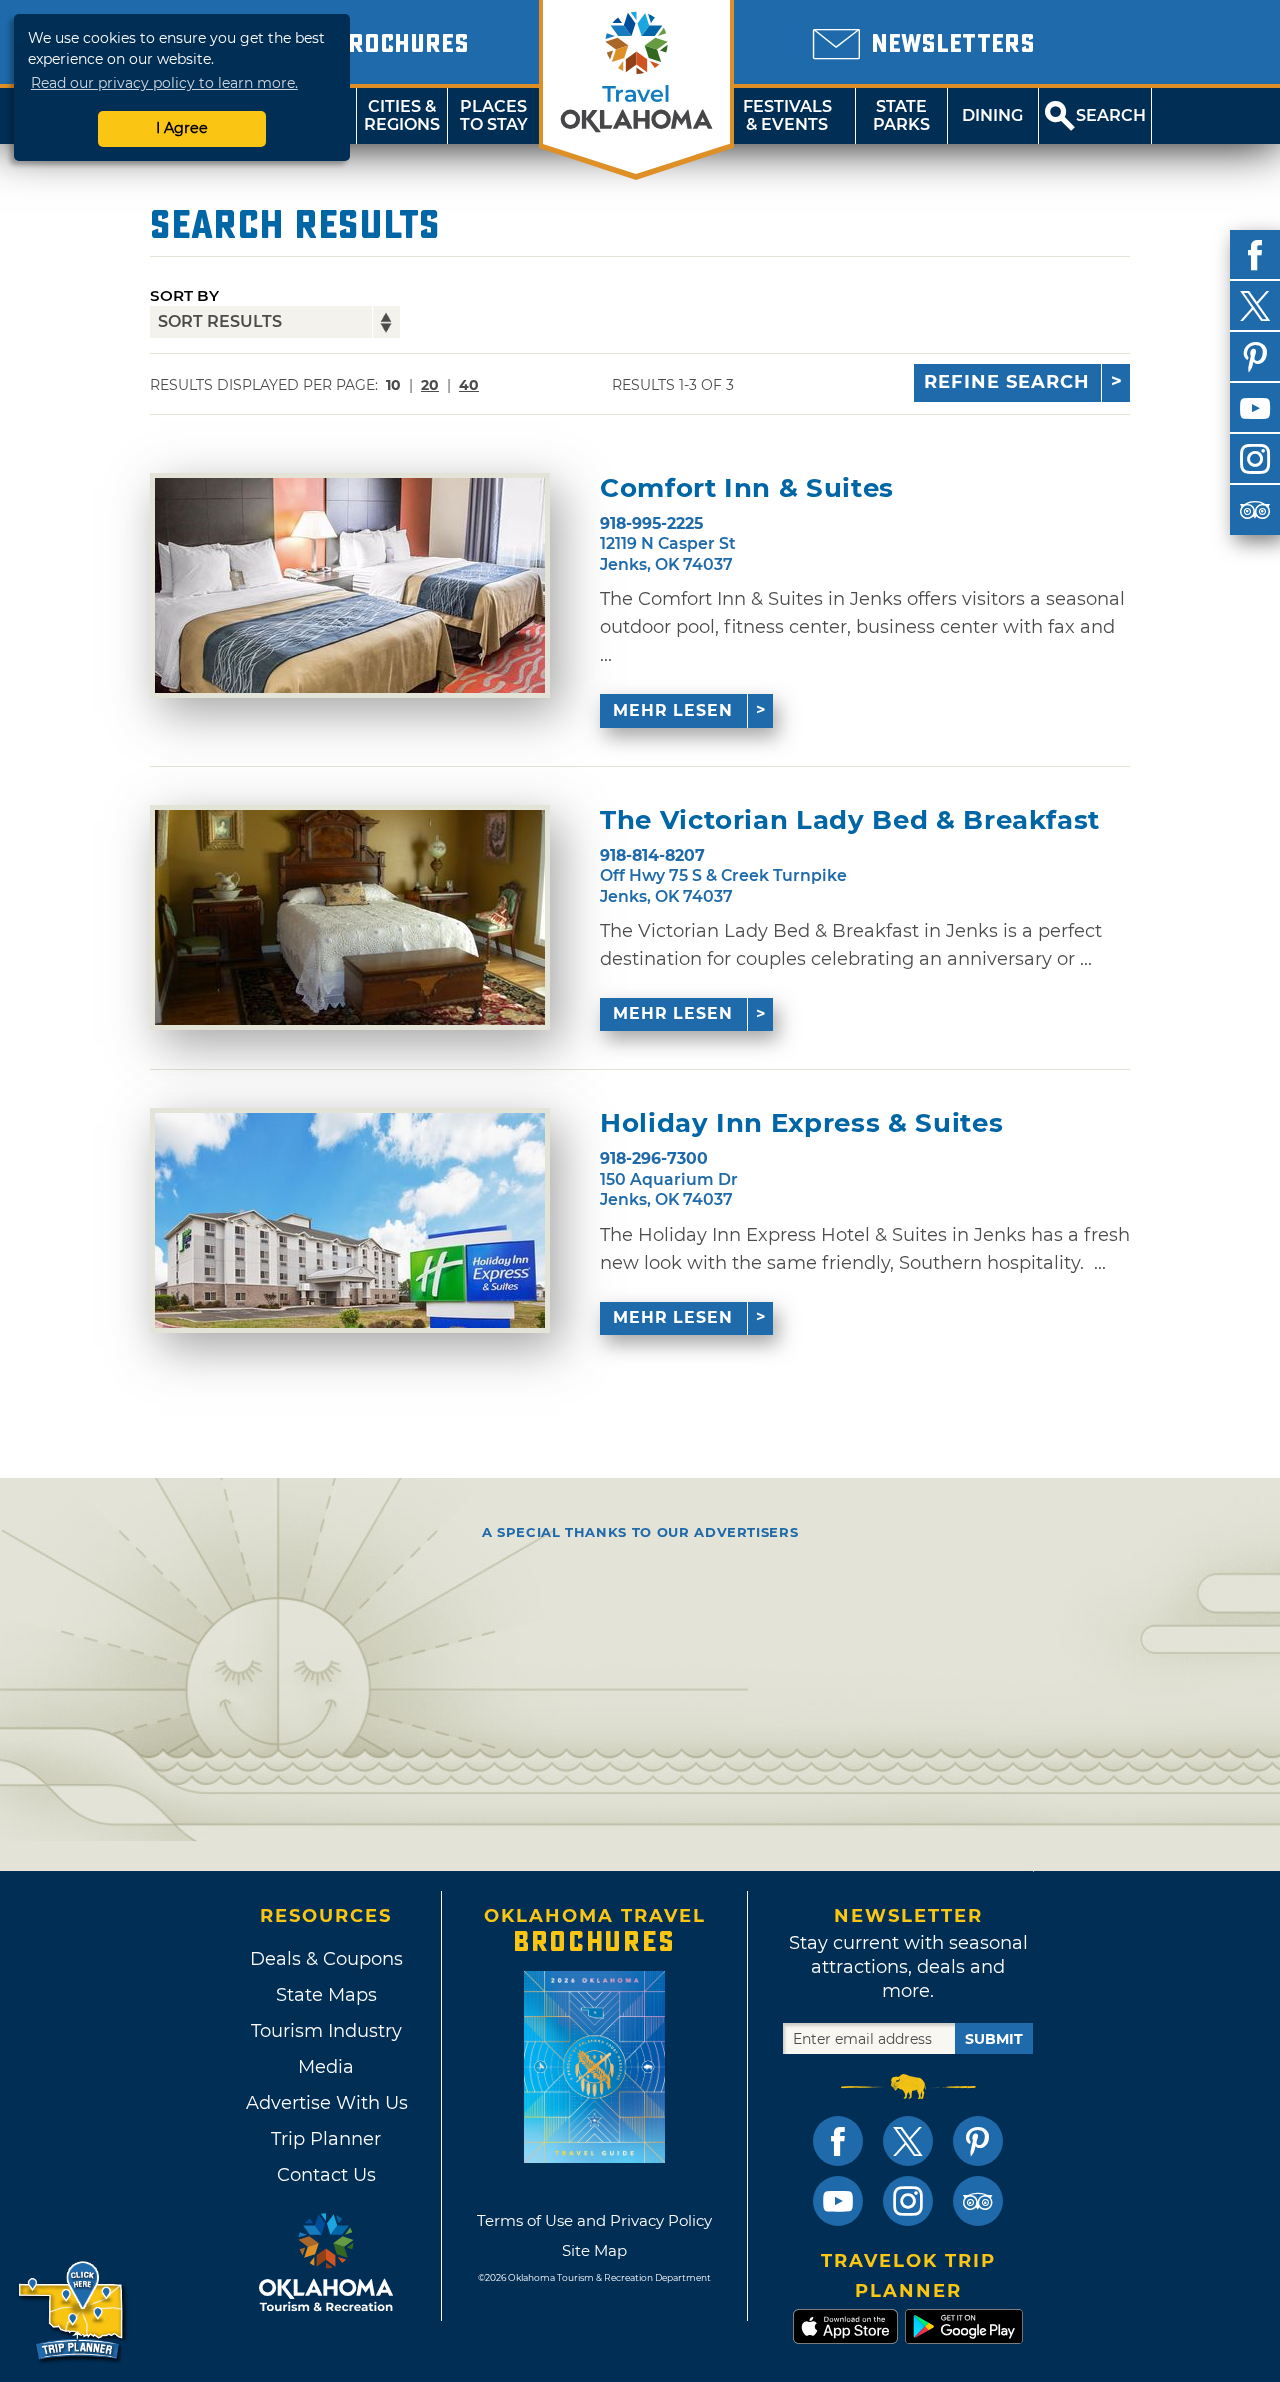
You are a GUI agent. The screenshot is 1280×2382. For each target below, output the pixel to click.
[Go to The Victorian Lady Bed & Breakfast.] (350, 917)
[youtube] (1255, 408)
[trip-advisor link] (978, 2201)
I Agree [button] (182, 128)
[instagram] (1255, 459)
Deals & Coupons (326, 1959)
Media (326, 2067)
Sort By (184, 295)
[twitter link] (908, 2141)
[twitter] (1255, 306)
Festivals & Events (787, 115)
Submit (994, 2039)
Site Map (594, 2250)
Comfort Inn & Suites (747, 488)
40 (469, 385)
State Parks (901, 115)
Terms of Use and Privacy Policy (594, 2220)
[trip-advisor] (1255, 510)
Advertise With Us (326, 2103)
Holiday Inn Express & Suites (801, 1123)
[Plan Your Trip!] (72, 2311)
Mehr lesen (673, 710)
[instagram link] (908, 2201)
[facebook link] (838, 2141)
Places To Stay (494, 115)
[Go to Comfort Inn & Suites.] (350, 585)
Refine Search (1007, 382)
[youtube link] (838, 2201)
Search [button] (1111, 115)
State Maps (326, 1995)
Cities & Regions (402, 115)
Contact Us (326, 2175)
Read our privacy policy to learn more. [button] (164, 83)
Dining (992, 115)
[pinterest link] (978, 2141)
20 (430, 385)
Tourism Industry (326, 2031)
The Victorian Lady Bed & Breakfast (850, 820)
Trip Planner (326, 2139)
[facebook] (1255, 255)
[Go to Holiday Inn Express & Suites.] (350, 1220)
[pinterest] (1255, 357)
